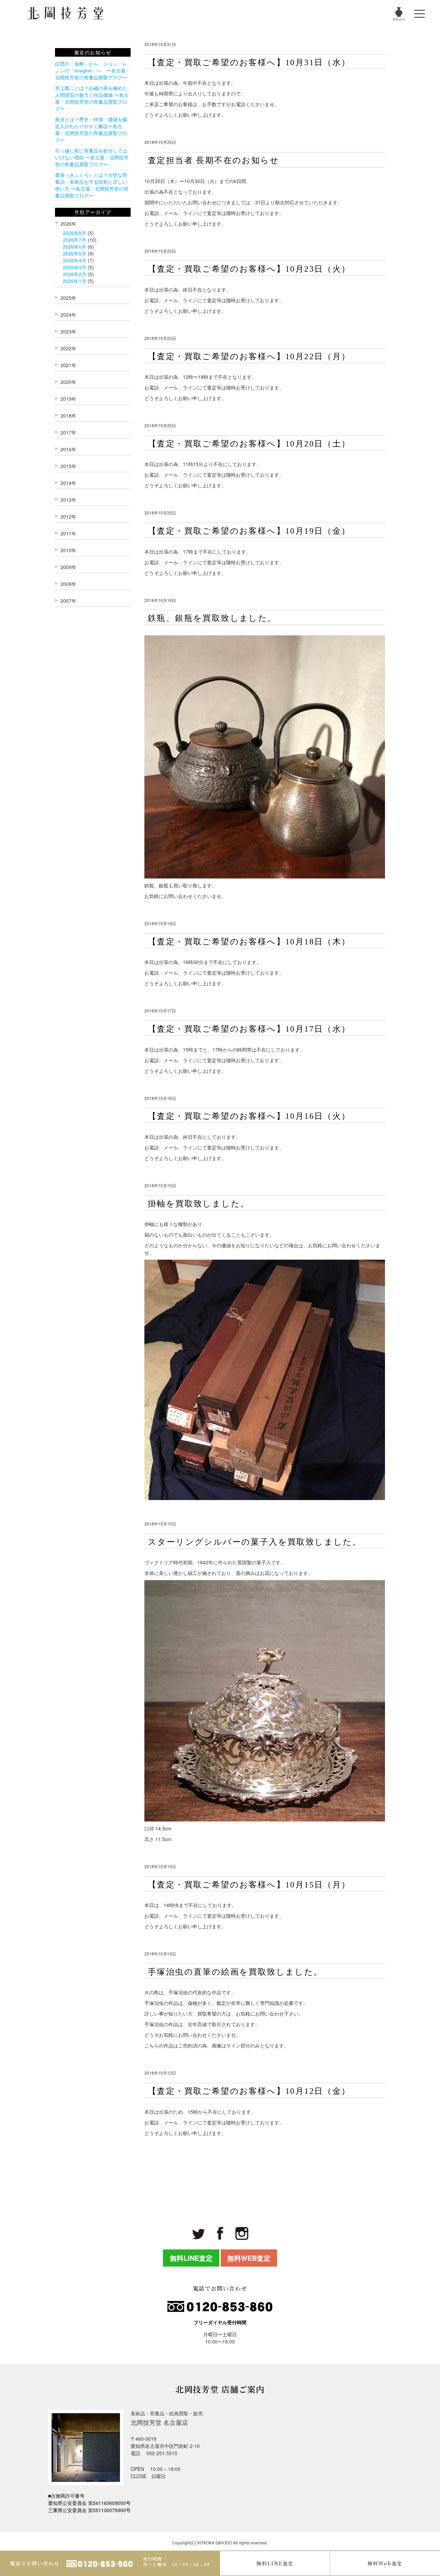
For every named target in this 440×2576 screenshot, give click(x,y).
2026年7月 (75, 240)
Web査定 (385, 2563)
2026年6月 (75, 247)
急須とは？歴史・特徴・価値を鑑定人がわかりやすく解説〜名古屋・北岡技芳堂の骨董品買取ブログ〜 (91, 129)
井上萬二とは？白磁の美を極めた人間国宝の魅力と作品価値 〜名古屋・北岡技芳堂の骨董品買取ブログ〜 (92, 98)
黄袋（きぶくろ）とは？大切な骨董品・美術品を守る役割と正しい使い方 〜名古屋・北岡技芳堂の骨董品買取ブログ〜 (92, 185)
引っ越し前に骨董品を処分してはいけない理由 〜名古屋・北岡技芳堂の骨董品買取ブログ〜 (92, 157)
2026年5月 (75, 253)
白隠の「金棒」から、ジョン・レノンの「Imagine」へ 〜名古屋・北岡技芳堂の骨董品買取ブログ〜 (93, 70)
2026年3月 (75, 267)
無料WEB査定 (249, 2258)
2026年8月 (75, 233)
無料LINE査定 (191, 2258)
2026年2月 (75, 274)
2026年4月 (75, 260)
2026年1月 (75, 281)
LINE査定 (275, 2563)
